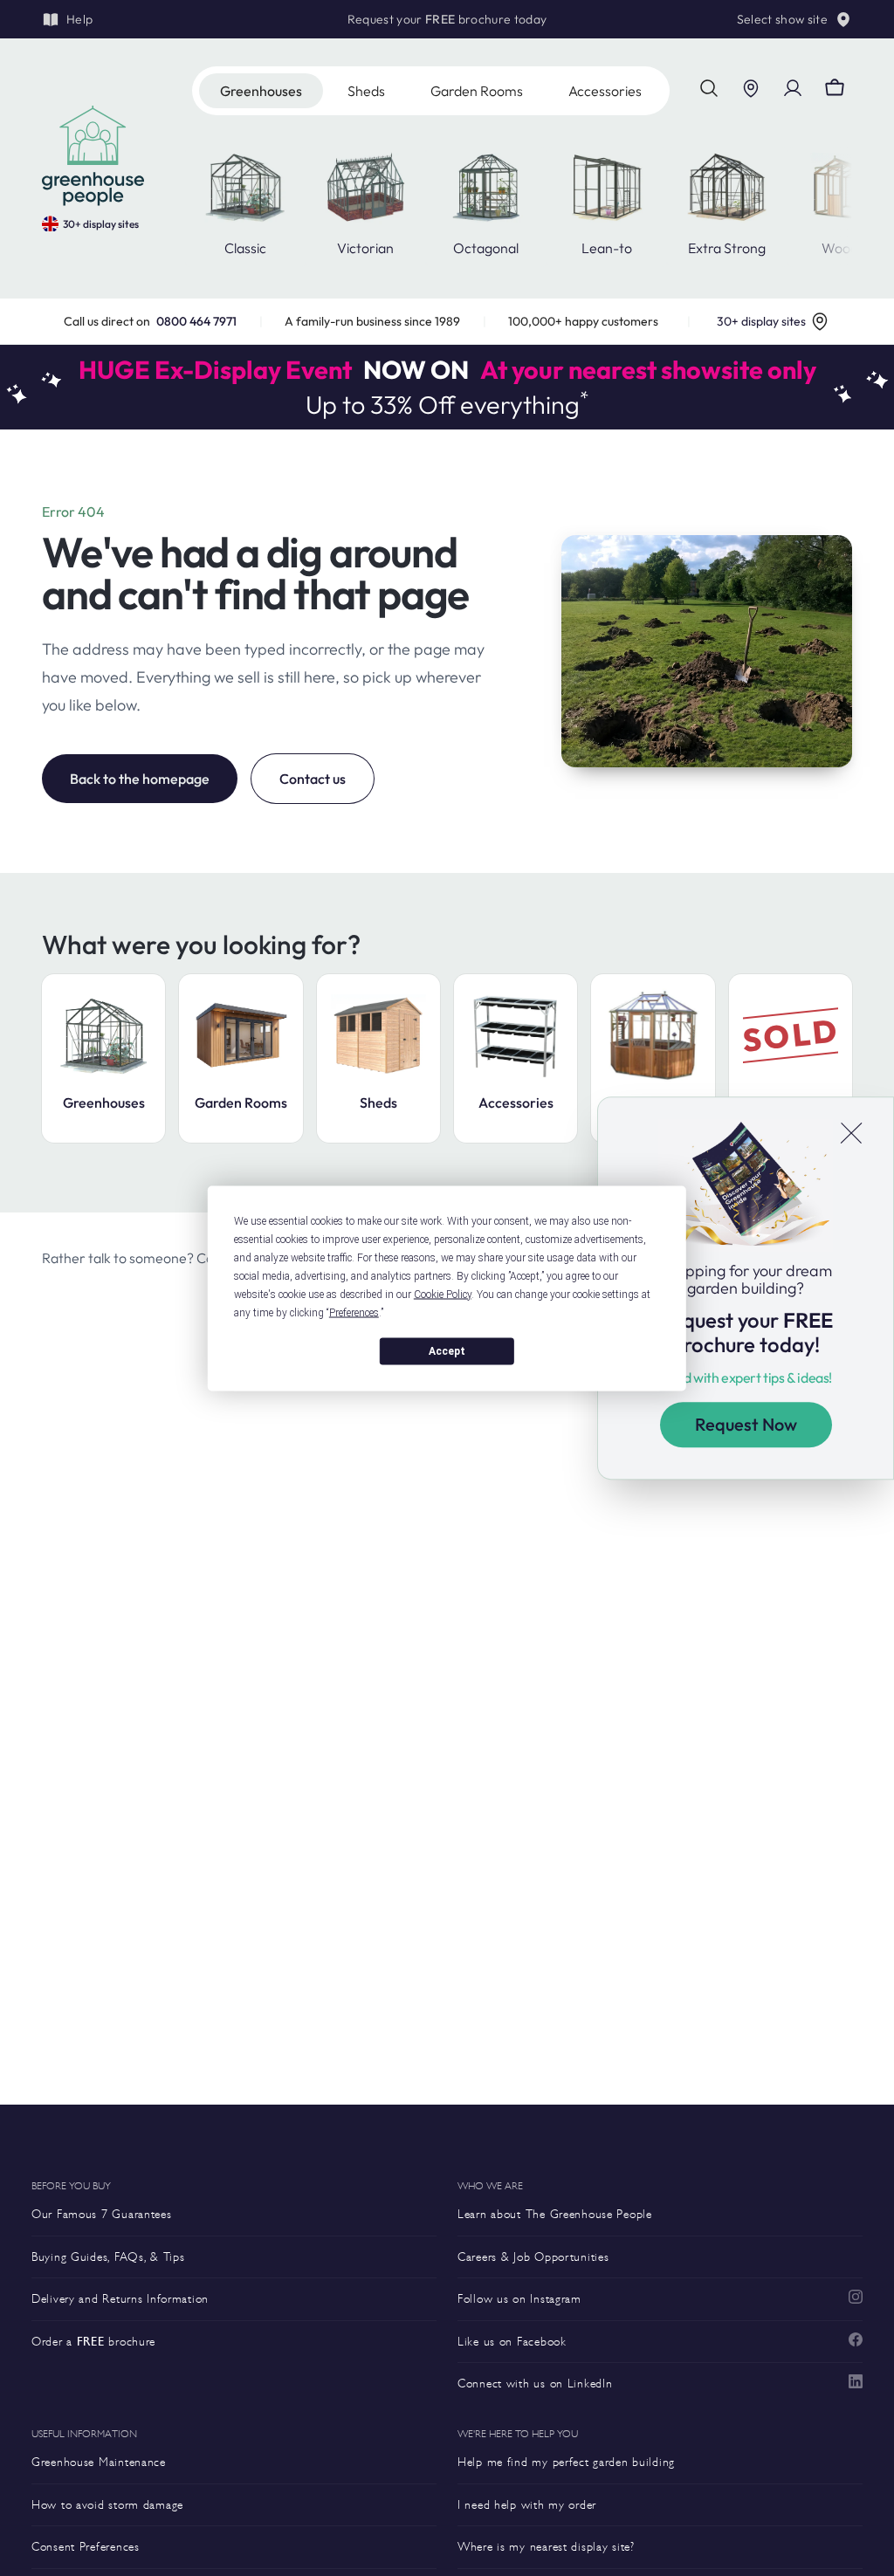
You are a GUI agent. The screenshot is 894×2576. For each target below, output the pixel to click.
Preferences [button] (354, 1312)
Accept (447, 1351)
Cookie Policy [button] (443, 1294)
